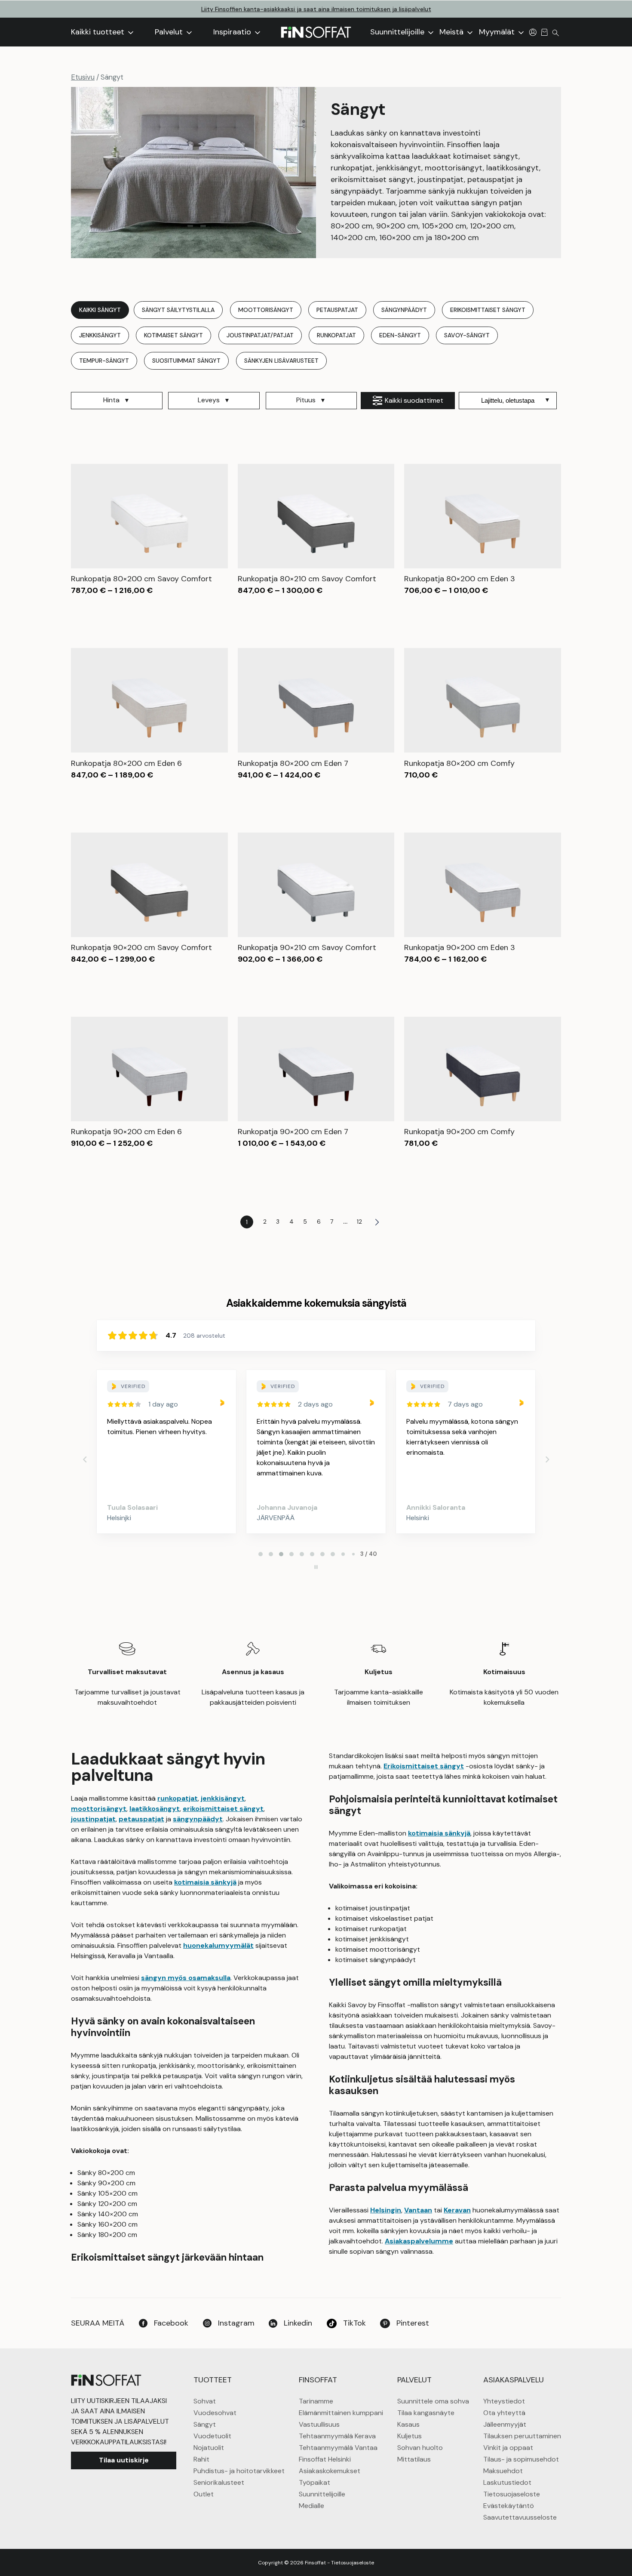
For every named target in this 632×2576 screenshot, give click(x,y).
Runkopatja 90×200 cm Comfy (459, 1132)
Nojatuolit (209, 2448)
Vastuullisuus (319, 2424)
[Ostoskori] (545, 32)
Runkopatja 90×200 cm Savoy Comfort (141, 947)
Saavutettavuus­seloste (520, 2517)
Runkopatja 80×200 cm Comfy (459, 763)
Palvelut (170, 32)
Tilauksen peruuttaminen (522, 2436)
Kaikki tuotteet (99, 32)
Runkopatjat (336, 335)
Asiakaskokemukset (330, 2471)
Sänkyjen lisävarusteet (281, 361)
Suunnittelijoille (398, 32)
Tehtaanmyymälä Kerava (337, 2436)
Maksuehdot (503, 2471)
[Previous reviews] (85, 1459)
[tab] (261, 1554)
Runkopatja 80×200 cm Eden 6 (126, 763)
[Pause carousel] (316, 1567)
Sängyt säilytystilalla (178, 310)
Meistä (453, 32)
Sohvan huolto (420, 2448)
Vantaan (418, 2210)
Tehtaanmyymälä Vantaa (338, 2448)
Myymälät (498, 32)
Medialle (311, 2506)
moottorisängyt (99, 1809)
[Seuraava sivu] (377, 1222)
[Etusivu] (316, 32)
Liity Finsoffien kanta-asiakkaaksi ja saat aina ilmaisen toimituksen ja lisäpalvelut (316, 9)
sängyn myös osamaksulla (186, 1978)
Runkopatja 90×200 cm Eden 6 (126, 1132)
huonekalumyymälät (218, 1945)
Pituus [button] (306, 400)
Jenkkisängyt (100, 335)
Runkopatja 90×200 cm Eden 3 (460, 947)
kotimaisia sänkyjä (205, 1882)
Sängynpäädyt (404, 310)
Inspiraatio (233, 32)
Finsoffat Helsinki (325, 2459)
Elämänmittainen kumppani (341, 2413)
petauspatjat (141, 1819)
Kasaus (408, 2424)
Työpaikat (314, 2482)
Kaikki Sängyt (100, 310)
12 (359, 1222)
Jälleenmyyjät (505, 2424)
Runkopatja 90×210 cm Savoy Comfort (307, 947)
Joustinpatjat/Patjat (260, 335)
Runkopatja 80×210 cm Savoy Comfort (307, 579)
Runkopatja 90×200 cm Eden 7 (293, 1132)
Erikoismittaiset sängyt (488, 310)
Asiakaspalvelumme (419, 2241)
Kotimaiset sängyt (173, 335)
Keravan (457, 2210)
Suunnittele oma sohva (433, 2401)
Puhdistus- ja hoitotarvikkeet (239, 2471)
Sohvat (205, 2401)
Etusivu (83, 77)
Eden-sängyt (400, 335)
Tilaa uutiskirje (124, 2460)
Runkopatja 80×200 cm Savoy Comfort (141, 579)
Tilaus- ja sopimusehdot (521, 2459)
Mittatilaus (414, 2459)
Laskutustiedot (507, 2482)
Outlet (204, 2494)
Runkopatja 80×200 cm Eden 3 (460, 579)
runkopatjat (178, 1798)
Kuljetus (410, 2436)
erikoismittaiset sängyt (223, 1809)
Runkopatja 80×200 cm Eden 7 (293, 763)
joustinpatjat (93, 1819)
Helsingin (386, 2210)
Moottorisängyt (266, 310)
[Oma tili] (533, 32)
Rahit (201, 2459)
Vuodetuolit (212, 2436)
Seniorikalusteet (219, 2482)
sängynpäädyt (198, 1819)
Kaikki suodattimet (414, 400)
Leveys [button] (209, 400)
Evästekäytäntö (509, 2506)
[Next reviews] (547, 1459)
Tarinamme (316, 2401)
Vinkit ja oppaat (508, 2448)
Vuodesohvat (215, 2413)
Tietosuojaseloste (512, 2494)
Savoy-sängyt (467, 335)
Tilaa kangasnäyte (426, 2413)
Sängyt (205, 2424)
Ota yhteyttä (504, 2413)
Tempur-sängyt (104, 361)
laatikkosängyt (155, 1809)
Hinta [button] (111, 400)
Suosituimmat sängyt (186, 361)
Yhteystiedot (504, 2401)
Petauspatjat (337, 310)
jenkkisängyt (223, 1798)
